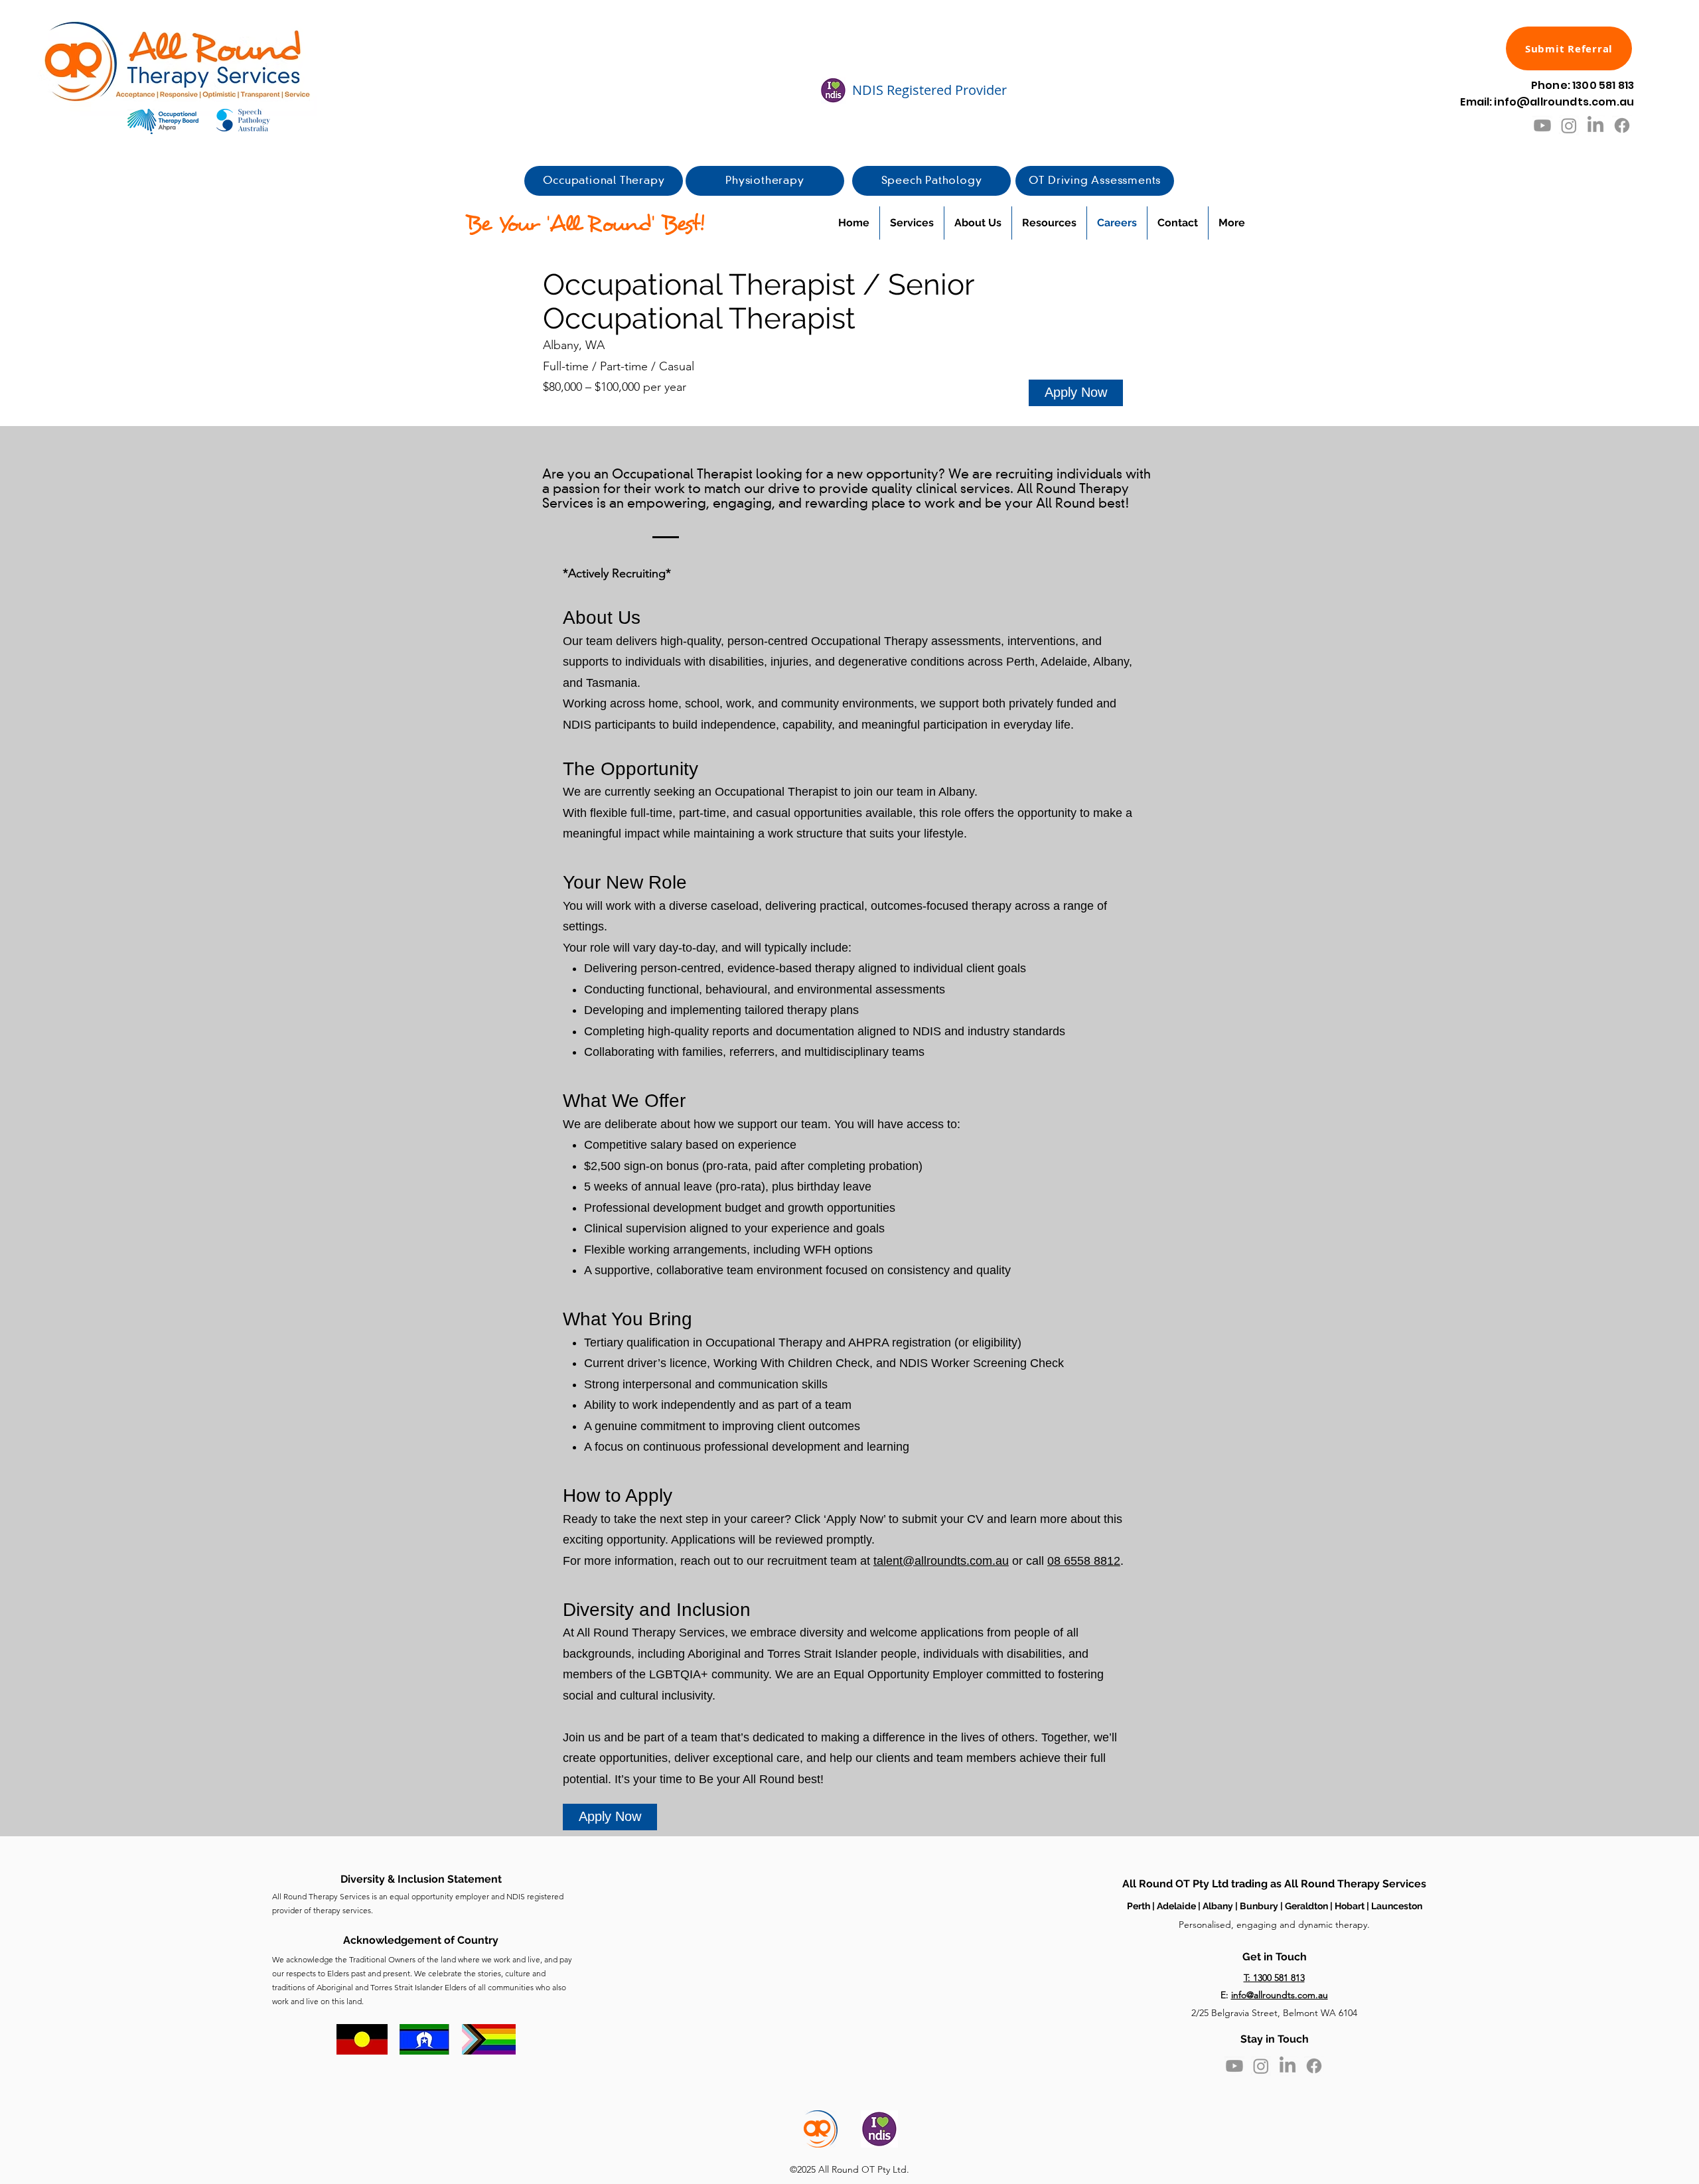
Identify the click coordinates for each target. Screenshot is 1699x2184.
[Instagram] (1569, 125)
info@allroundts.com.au (1280, 1995)
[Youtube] (1542, 125)
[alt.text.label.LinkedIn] (1595, 125)
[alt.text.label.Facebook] (1622, 125)
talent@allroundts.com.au (941, 1561)
